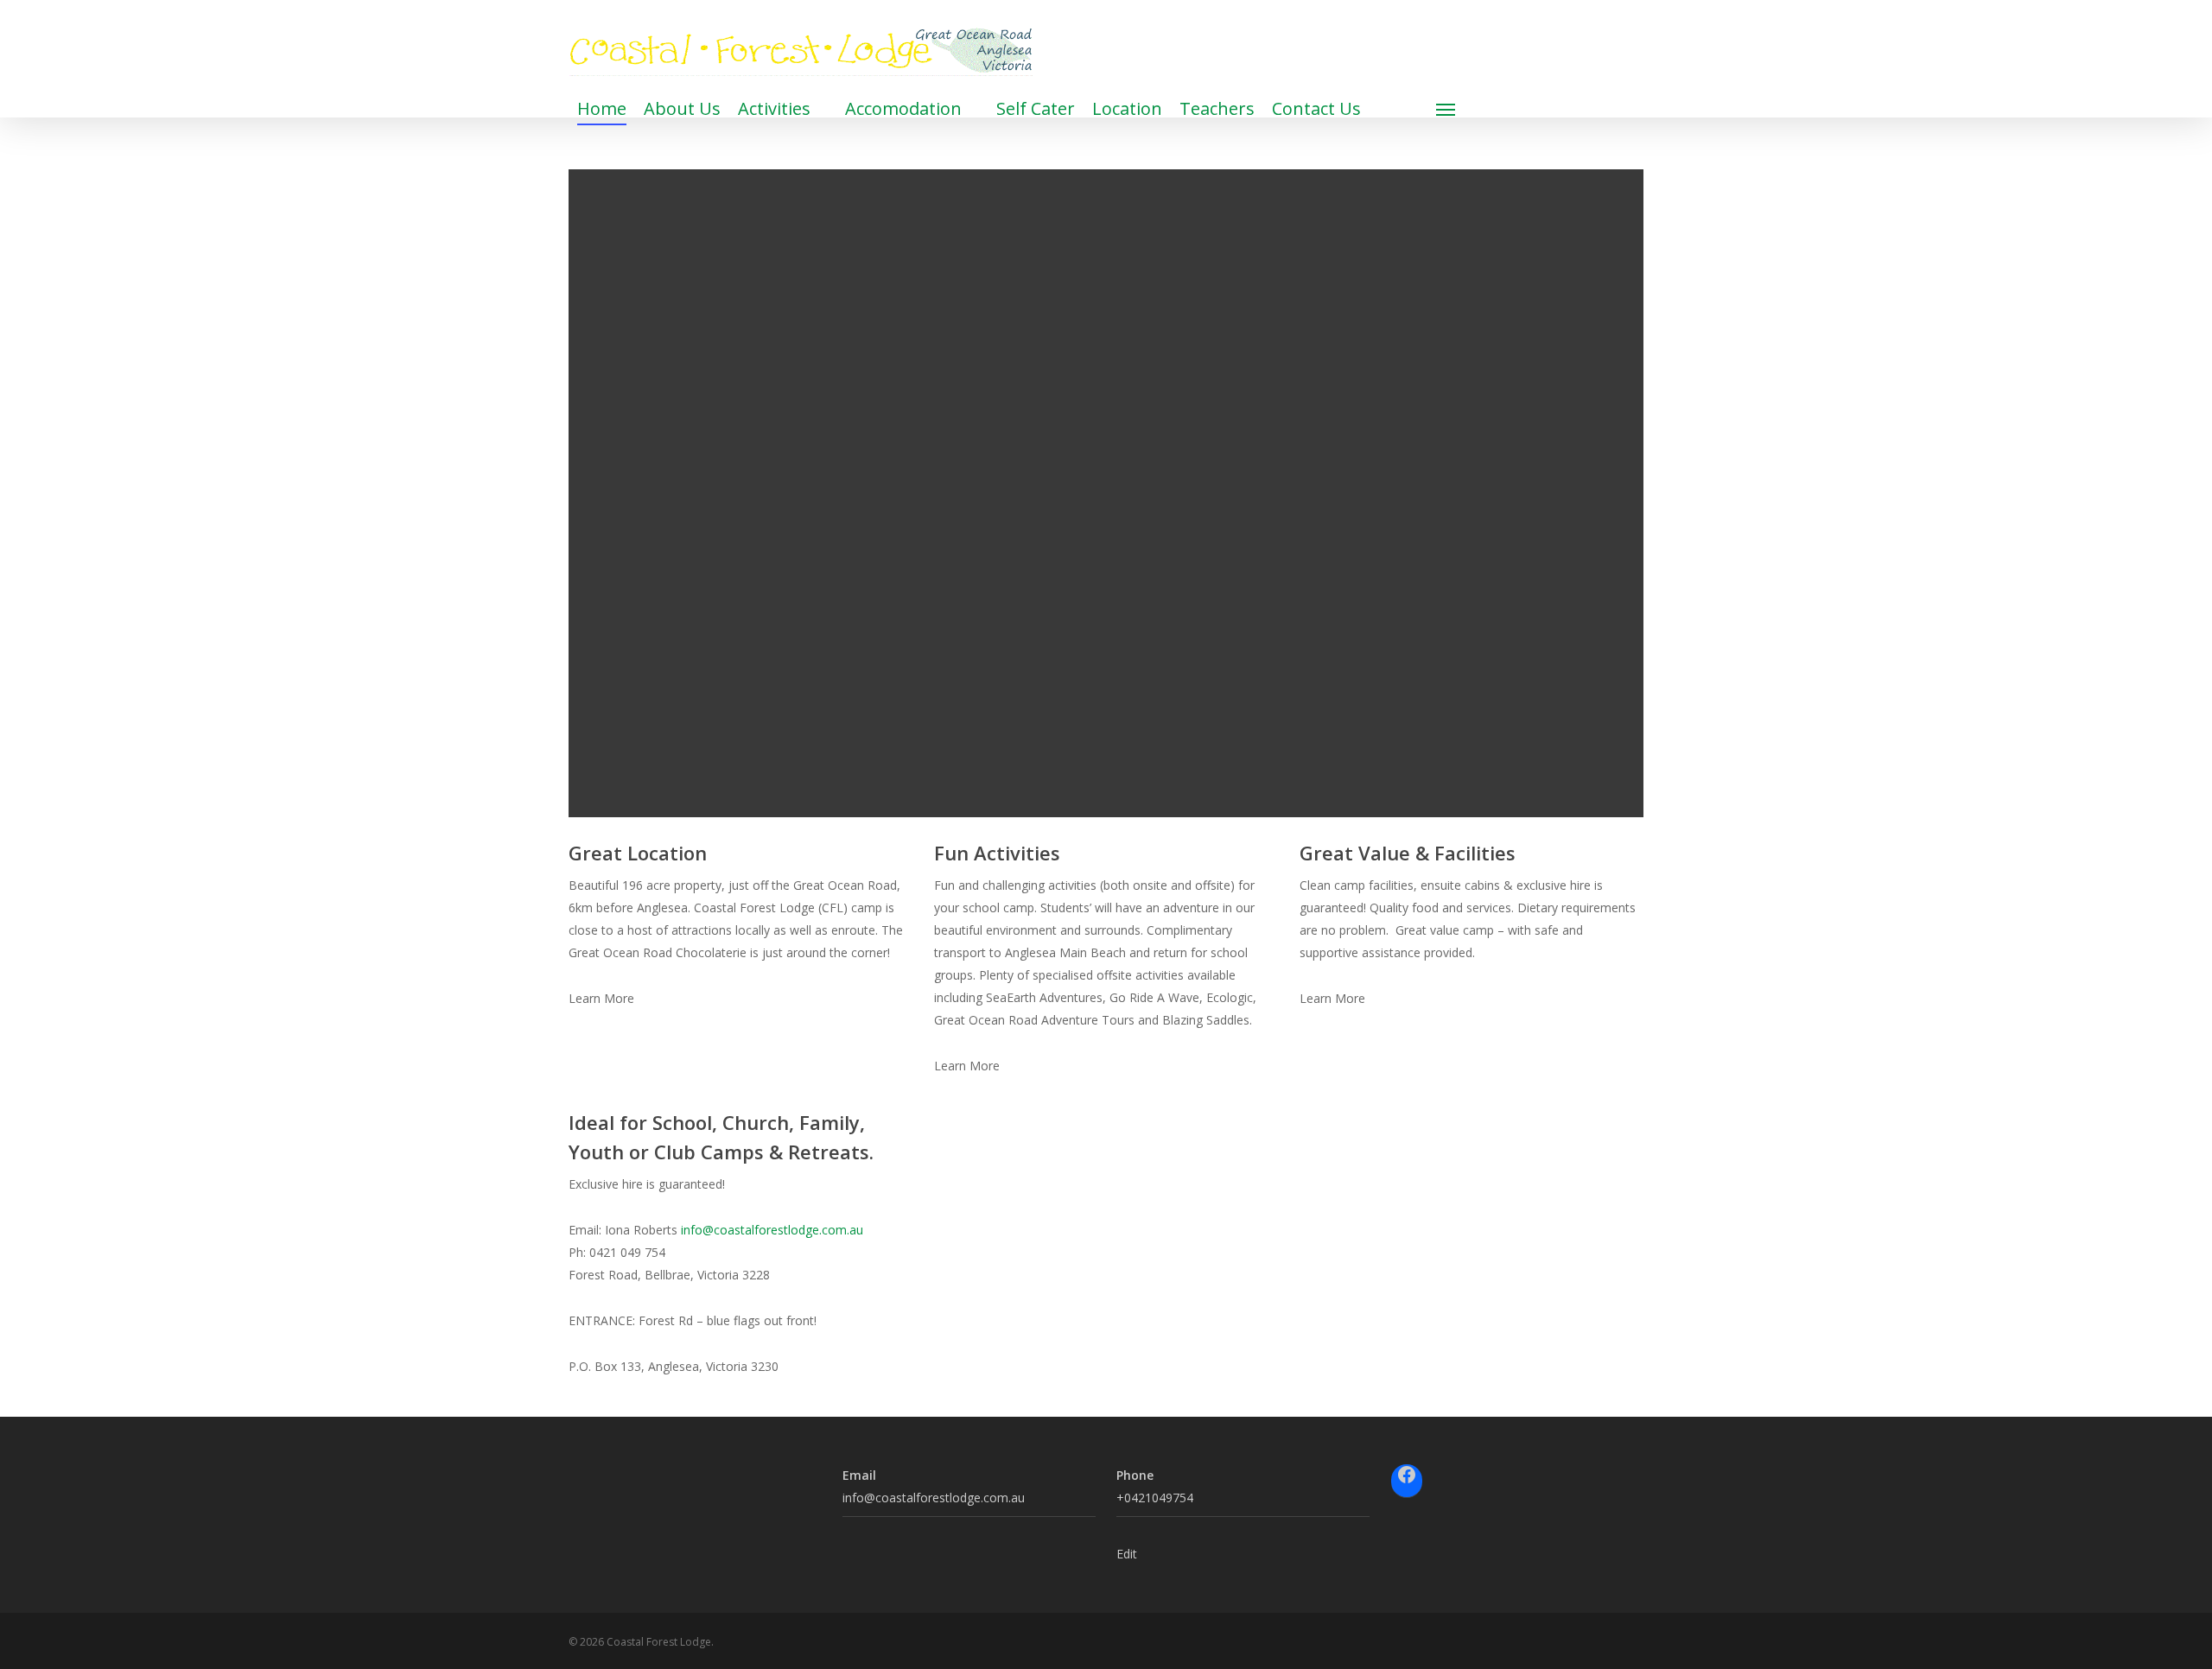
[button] (1446, 109)
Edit (1127, 1554)
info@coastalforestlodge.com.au (772, 1230)
